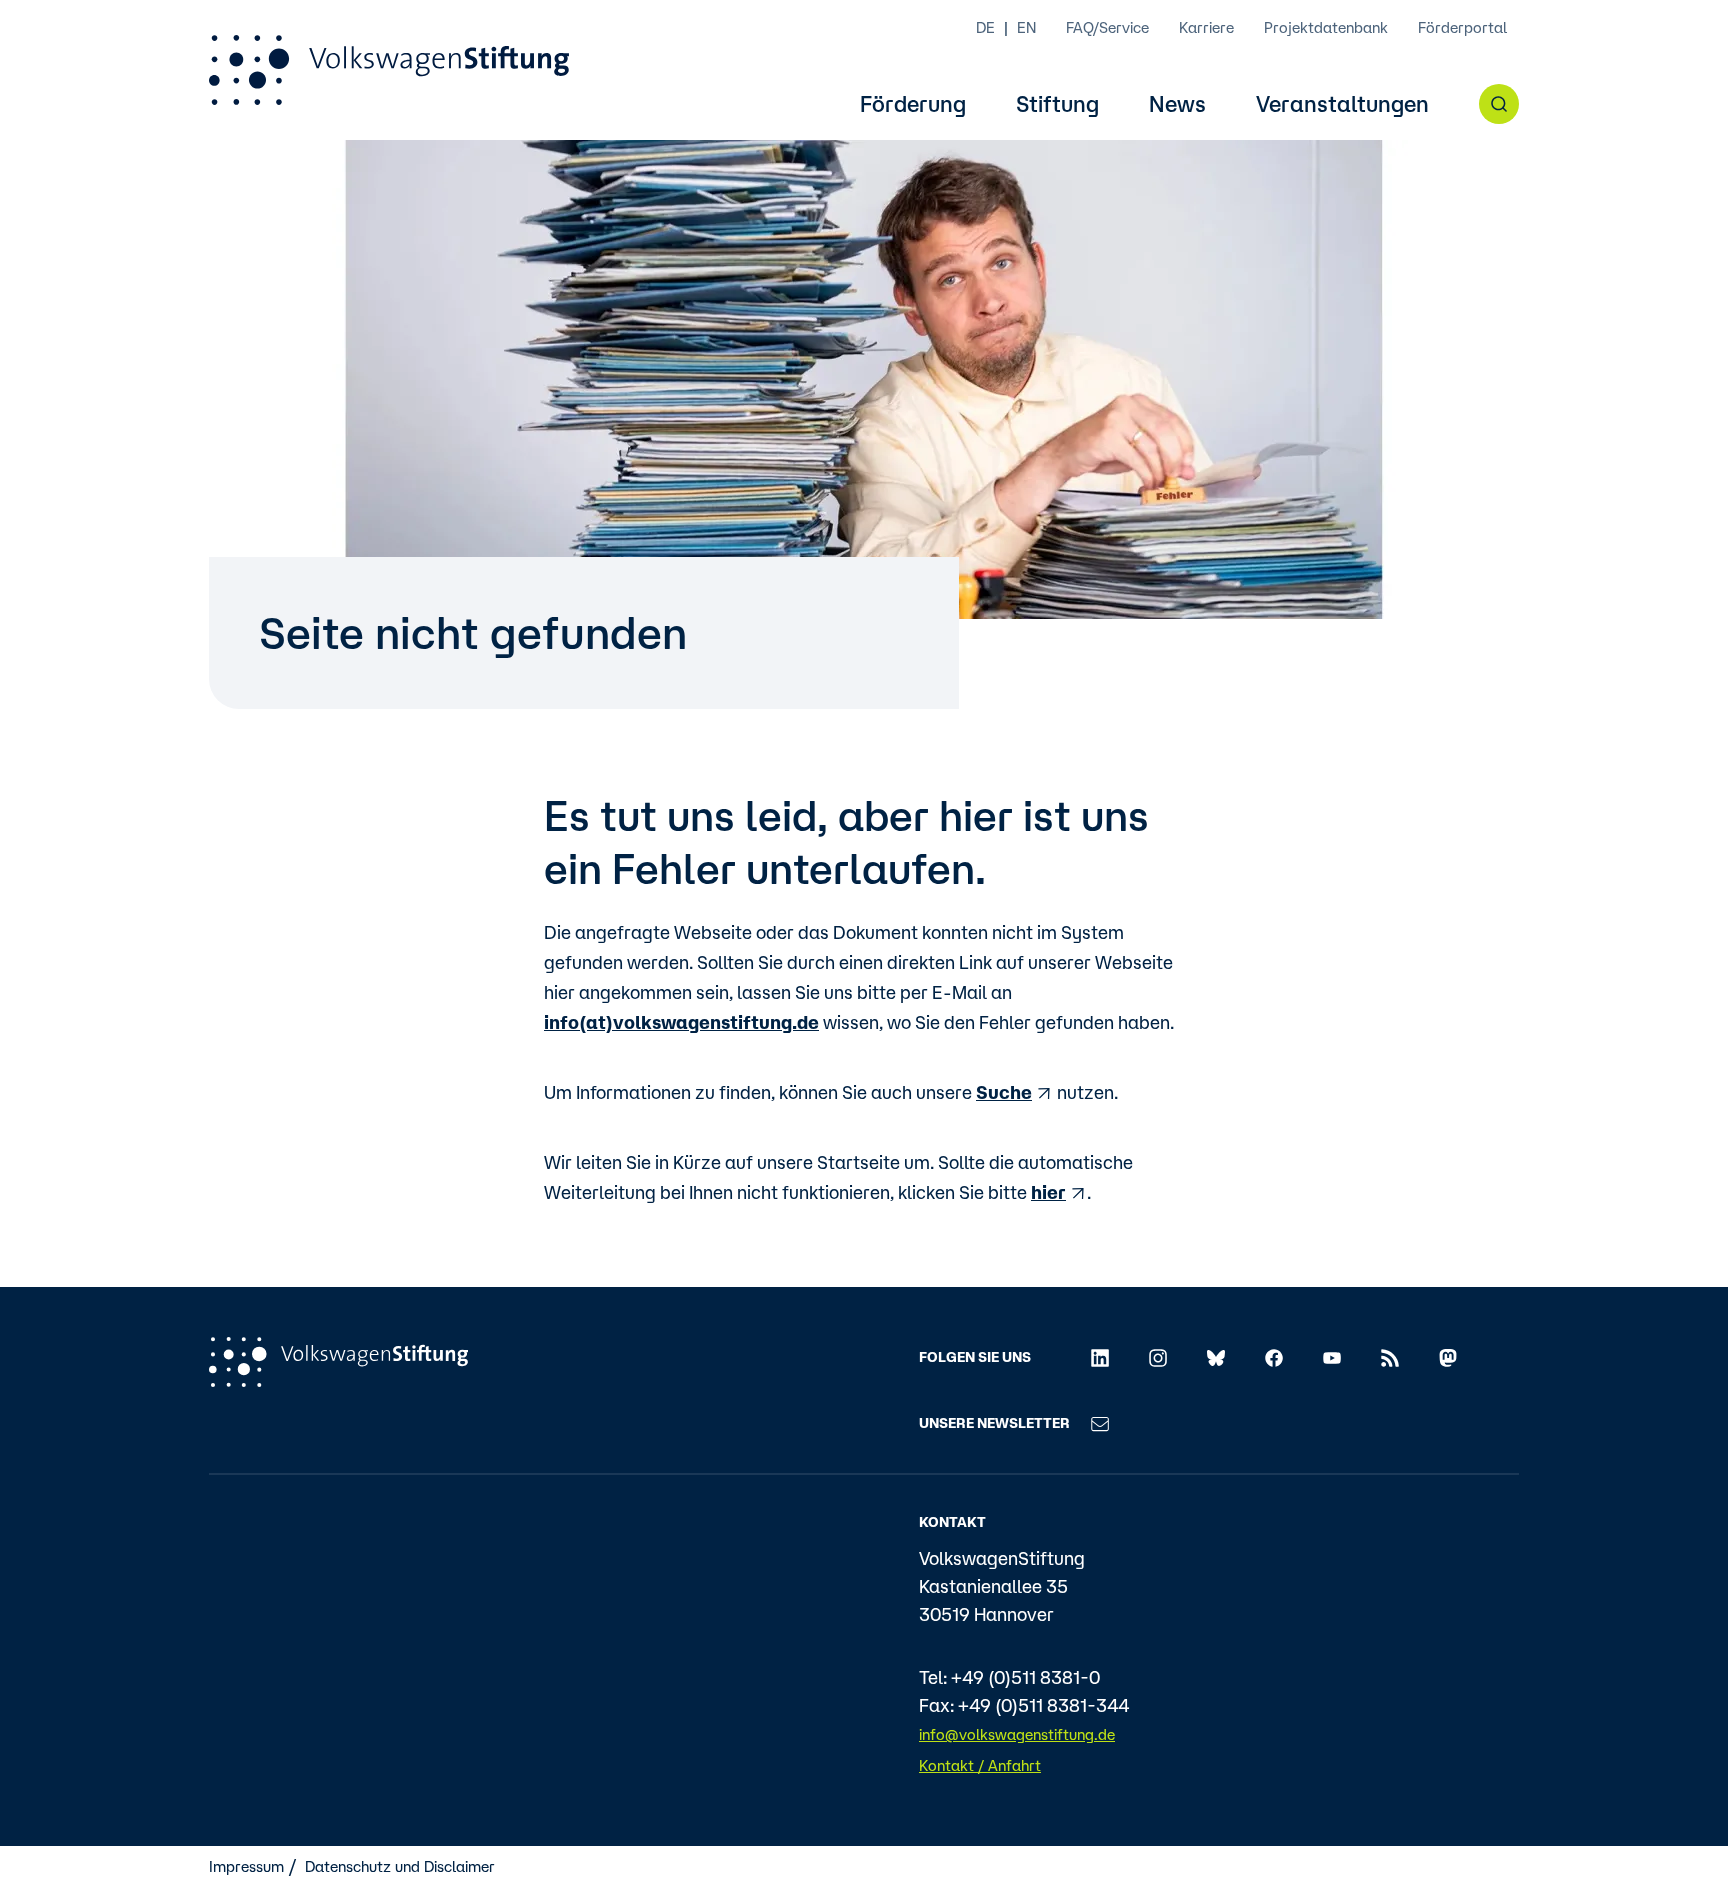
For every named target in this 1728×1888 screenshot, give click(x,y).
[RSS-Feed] (1390, 1357)
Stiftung (1057, 104)
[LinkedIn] (1100, 1357)
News (1177, 104)
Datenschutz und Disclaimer (400, 1866)
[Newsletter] (1100, 1422)
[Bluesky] (1216, 1357)
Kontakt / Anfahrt (980, 1765)
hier (1048, 1192)
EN (1026, 27)
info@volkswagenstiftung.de (1017, 1734)
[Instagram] (1158, 1357)
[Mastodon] (1448, 1357)
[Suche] (1499, 104)
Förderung (913, 104)
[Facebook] (1274, 1357)
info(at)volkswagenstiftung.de (681, 1022)
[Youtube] (1332, 1357)
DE (985, 27)
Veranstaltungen (1342, 104)
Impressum (246, 1866)
